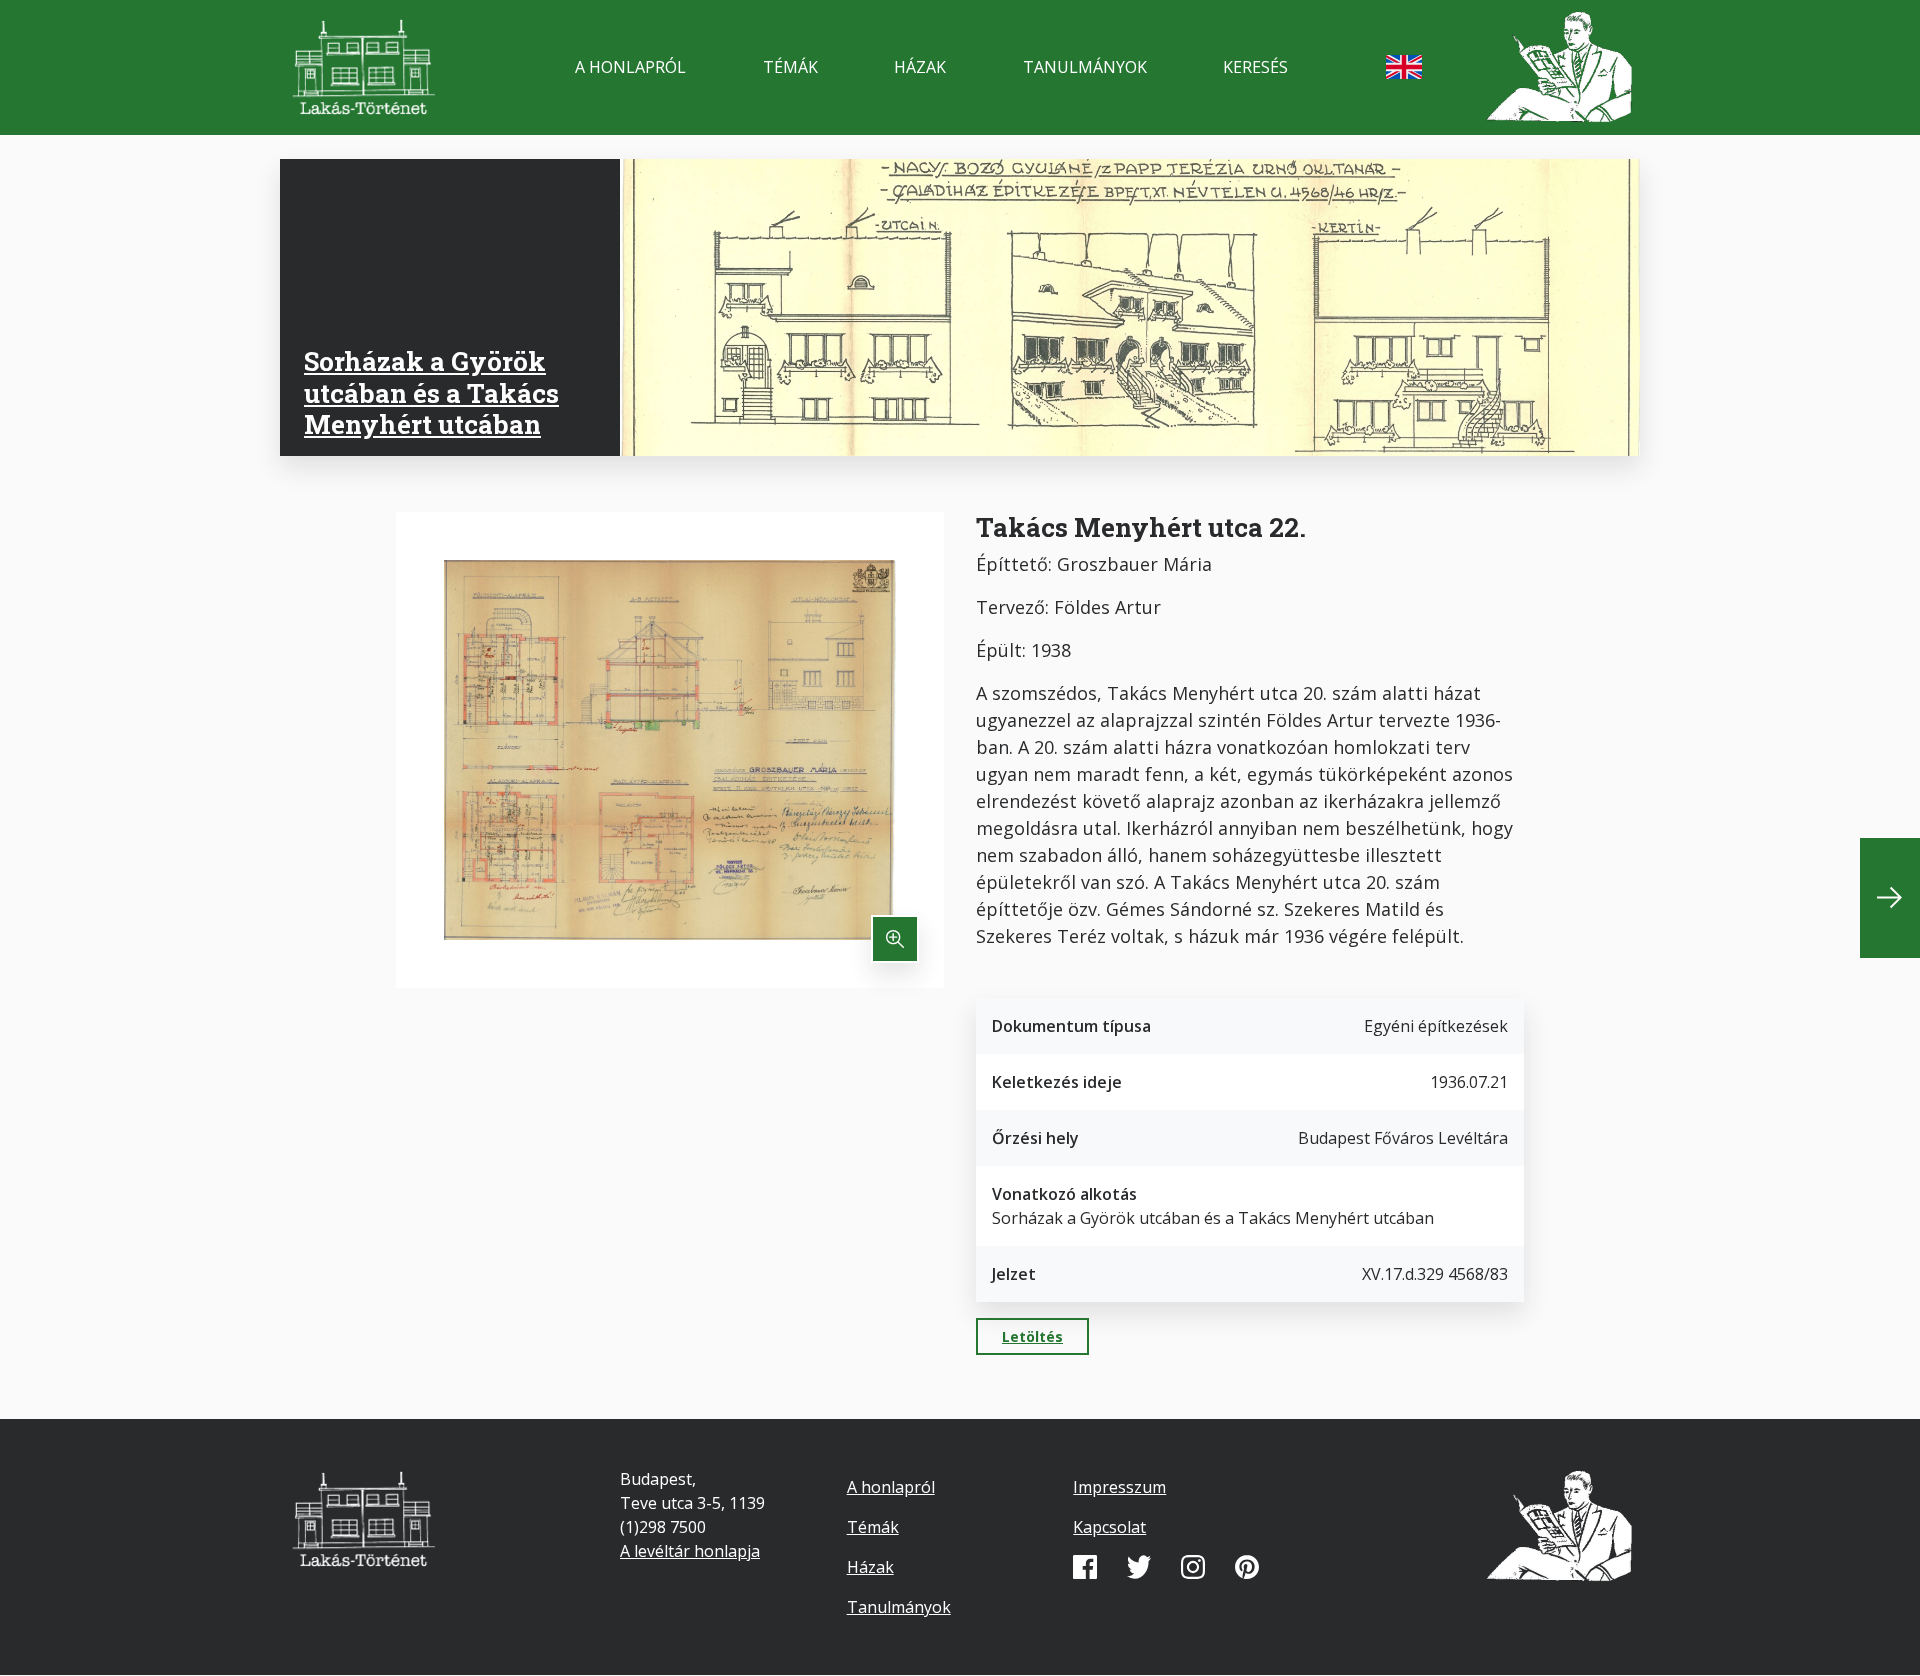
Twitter (1139, 1567)
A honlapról (630, 67)
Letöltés (1032, 1336)
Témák (790, 67)
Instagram (1193, 1567)
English (1404, 67)
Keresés (1255, 67)
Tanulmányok (1085, 67)
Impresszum (1119, 1487)
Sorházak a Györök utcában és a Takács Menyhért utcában (431, 392)
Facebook (1085, 1567)
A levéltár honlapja (690, 1551)
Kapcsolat (1109, 1527)
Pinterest (1247, 1567)
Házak (920, 67)
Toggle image (895, 939)
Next (1890, 898)
